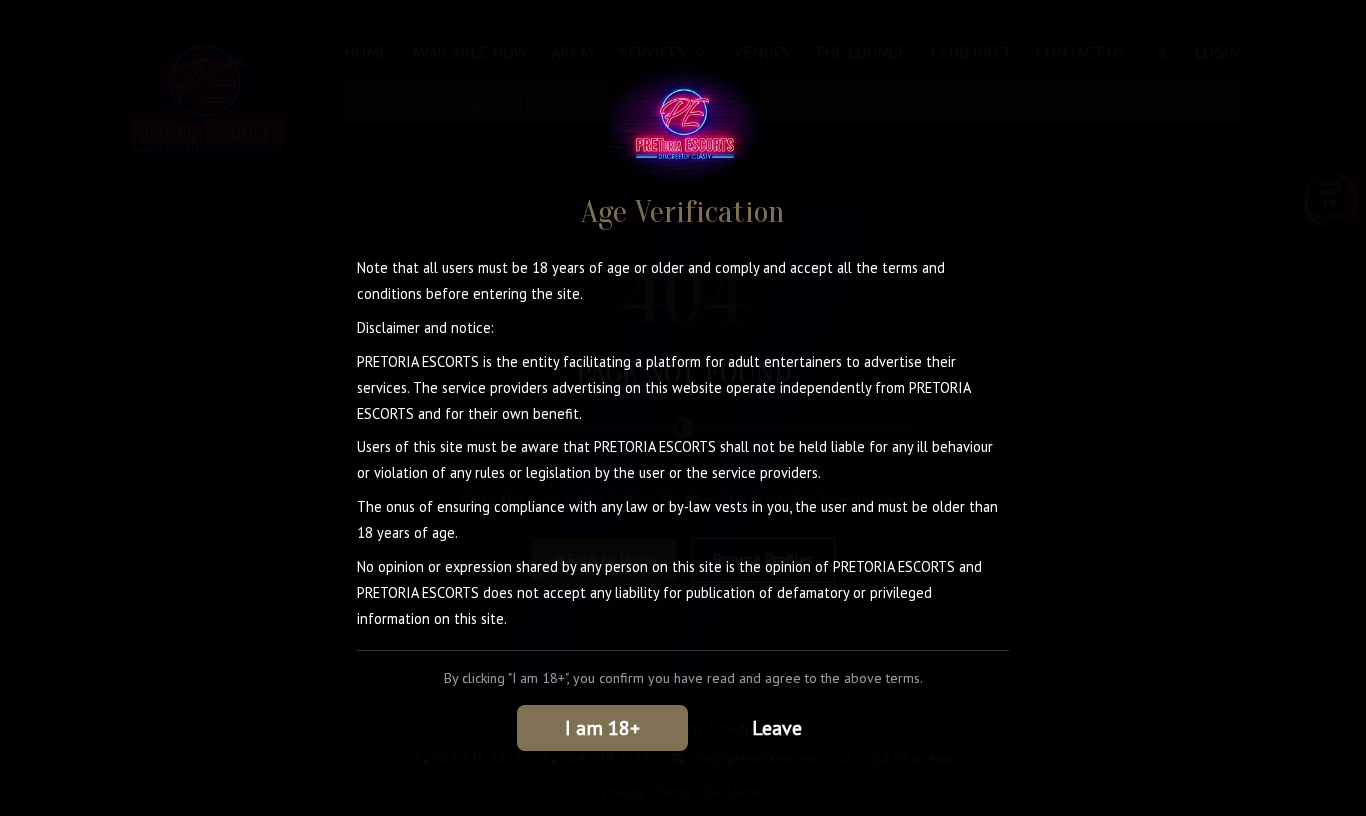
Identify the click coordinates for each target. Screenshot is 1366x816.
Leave (777, 728)
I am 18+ (602, 728)
